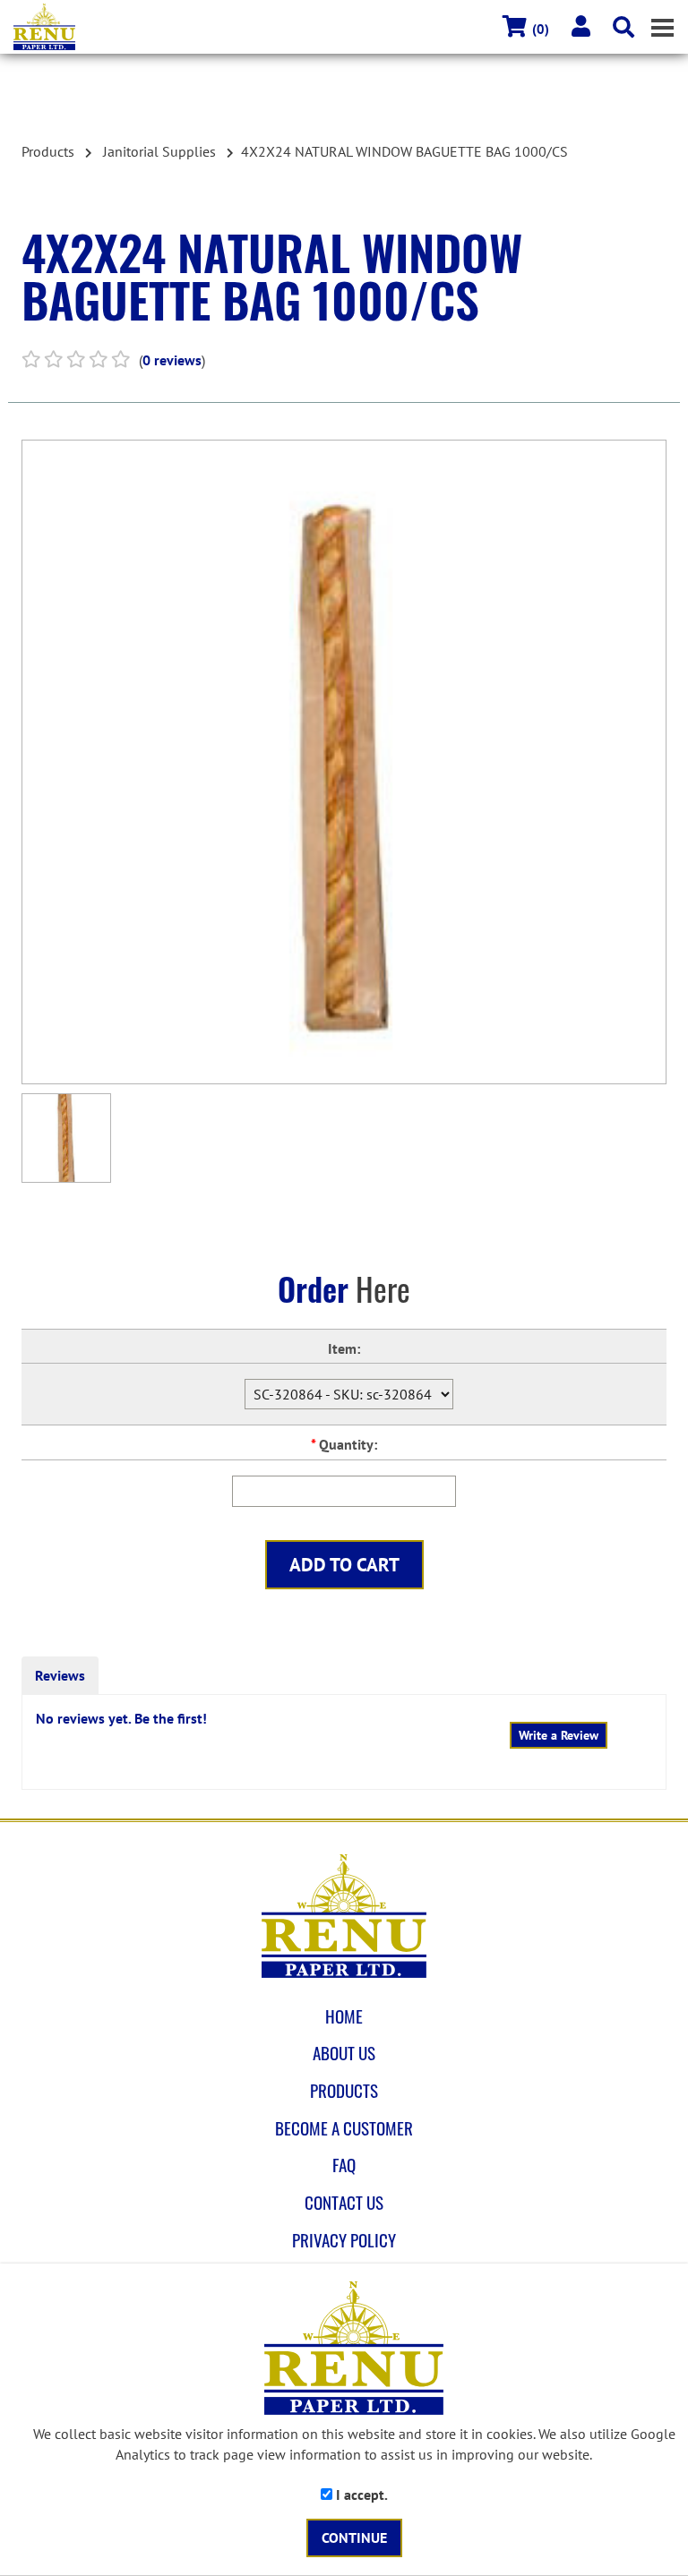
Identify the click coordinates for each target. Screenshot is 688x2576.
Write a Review (559, 1735)
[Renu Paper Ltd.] (351, 27)
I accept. (360, 2495)
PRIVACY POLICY (344, 2240)
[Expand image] (344, 762)
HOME (344, 2016)
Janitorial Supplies (159, 151)
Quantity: (344, 1444)
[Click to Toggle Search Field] (623, 27)
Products (48, 151)
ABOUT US (344, 2053)
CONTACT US (344, 2203)
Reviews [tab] (60, 1675)
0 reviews (172, 360)
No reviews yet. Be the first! (121, 1718)
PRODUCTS (344, 2091)
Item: (344, 1348)
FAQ (344, 2165)
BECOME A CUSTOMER (344, 2128)
